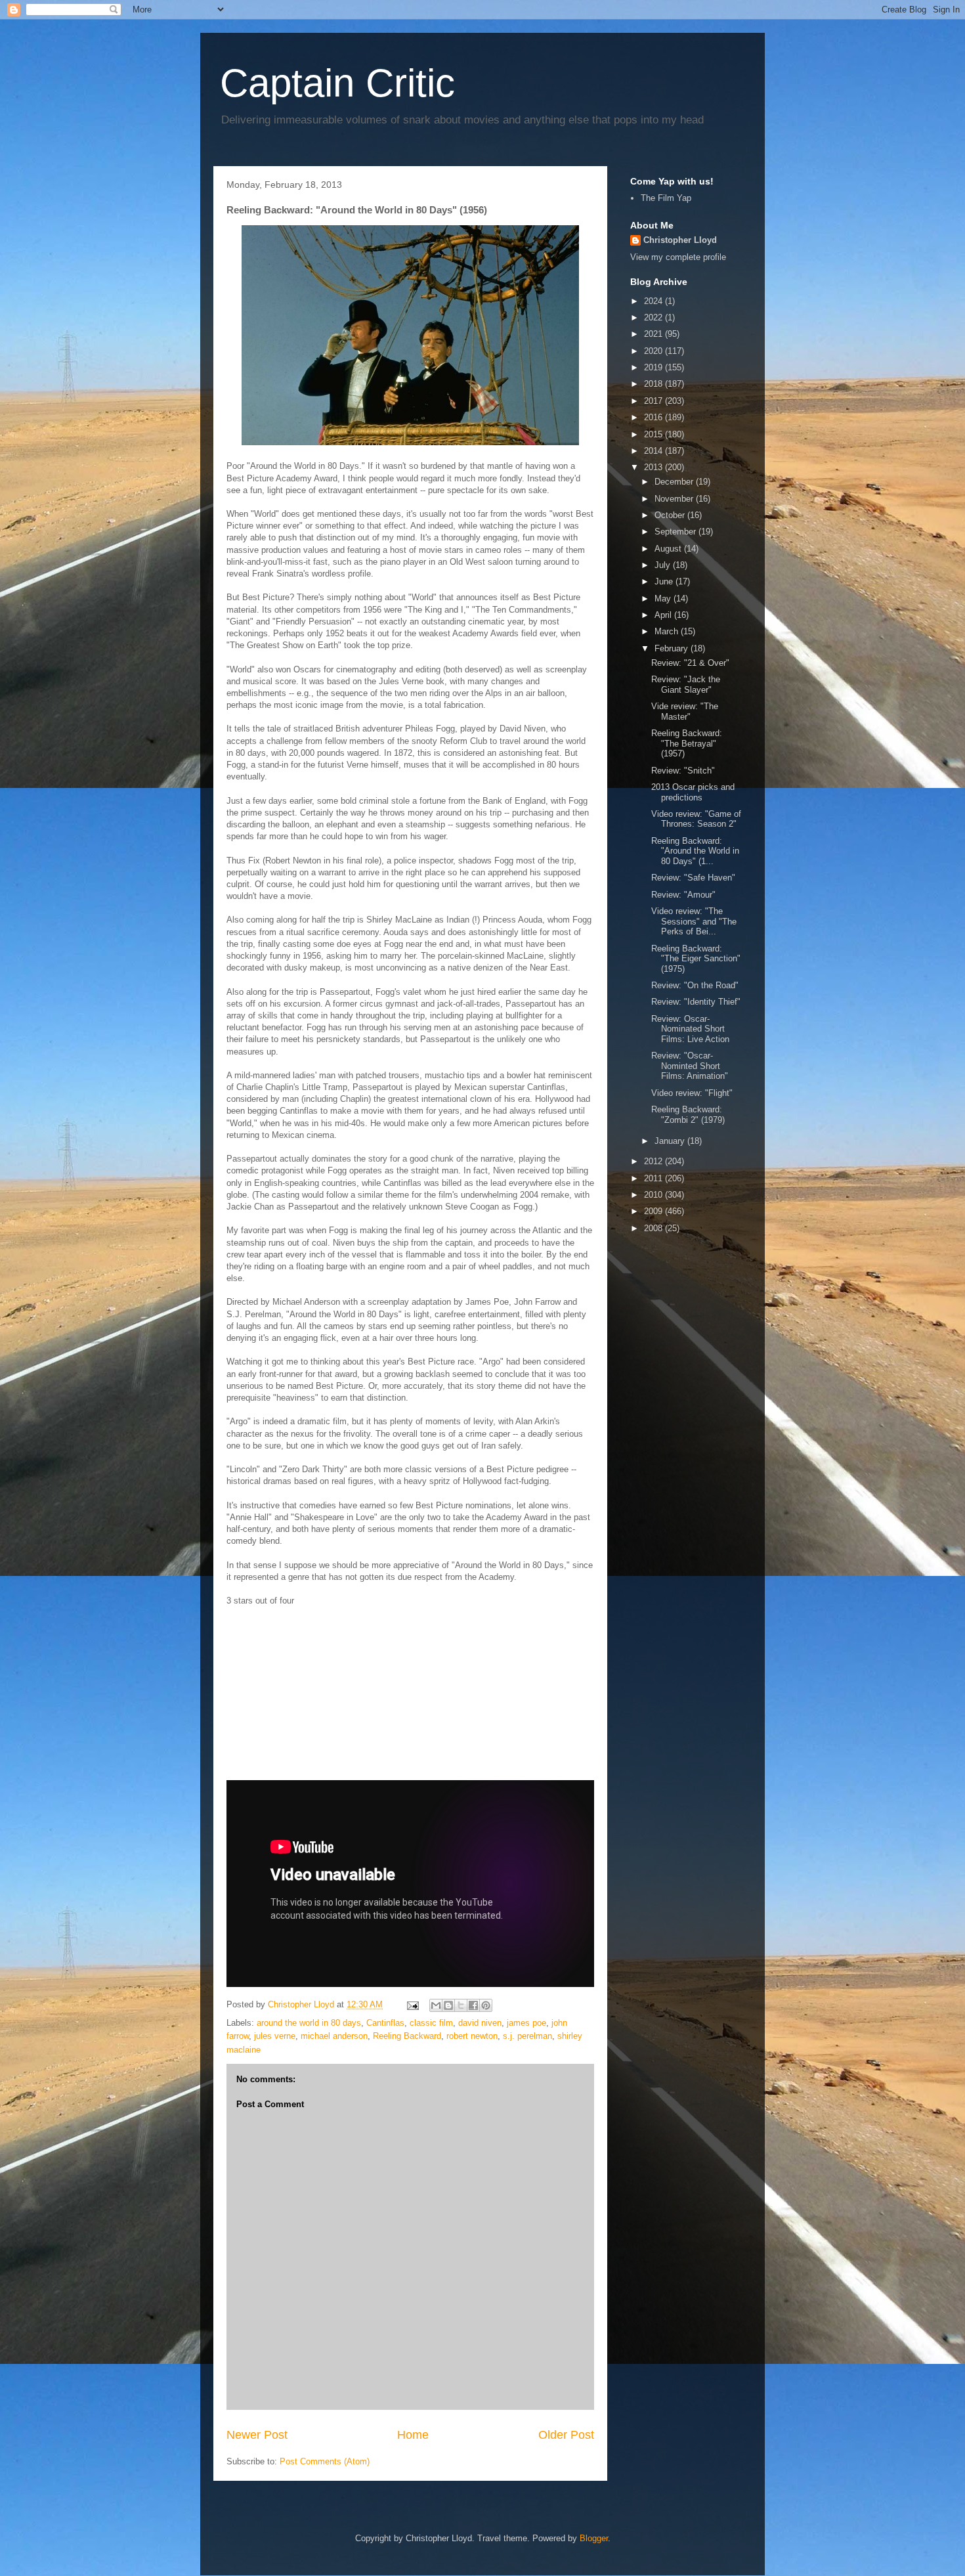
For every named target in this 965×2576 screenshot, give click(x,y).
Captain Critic (337, 83)
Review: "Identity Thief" (696, 1002)
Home (413, 2435)
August (669, 549)
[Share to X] (461, 2005)
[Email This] (436, 2005)
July (664, 565)
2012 (654, 1161)
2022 (654, 317)
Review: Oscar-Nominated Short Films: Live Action (690, 1029)
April (664, 615)
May (664, 599)
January (671, 1141)
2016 (654, 417)
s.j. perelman (527, 2036)
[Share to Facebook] (473, 2005)
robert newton (472, 2036)
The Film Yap (666, 198)
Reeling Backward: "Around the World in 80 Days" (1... (695, 851)
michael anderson (334, 2036)
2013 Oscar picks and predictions (693, 792)
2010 (654, 1195)
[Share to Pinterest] (486, 2005)
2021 (654, 334)
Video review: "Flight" (692, 1093)
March (668, 631)
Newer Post (257, 2435)
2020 (654, 351)
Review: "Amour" (683, 895)
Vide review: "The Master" (685, 711)
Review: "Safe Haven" (693, 878)
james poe (526, 2023)
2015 (654, 434)
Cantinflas (385, 2023)
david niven (480, 2023)
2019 (654, 367)
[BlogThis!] (448, 2005)
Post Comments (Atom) (325, 2461)
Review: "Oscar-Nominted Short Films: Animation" (690, 1066)
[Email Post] (412, 2004)
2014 (654, 451)
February (673, 648)
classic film (431, 2023)
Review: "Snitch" (683, 771)
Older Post (566, 2435)
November (675, 499)
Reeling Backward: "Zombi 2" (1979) (688, 1115)
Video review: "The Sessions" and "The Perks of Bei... (694, 921)
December (675, 482)
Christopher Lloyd (680, 240)
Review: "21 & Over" (690, 663)
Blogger (594, 2538)
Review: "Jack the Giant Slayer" (686, 685)
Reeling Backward (407, 2036)
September (676, 532)
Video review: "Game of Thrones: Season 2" (696, 819)
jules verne (275, 2036)
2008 (654, 1228)
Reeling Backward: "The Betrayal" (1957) (687, 743)
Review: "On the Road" (695, 985)
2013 (654, 467)
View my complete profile (678, 257)
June (665, 581)
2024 (654, 301)
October (671, 515)
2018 (654, 384)
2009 (654, 1211)
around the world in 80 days (309, 2023)
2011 (654, 1178)
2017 (654, 401)
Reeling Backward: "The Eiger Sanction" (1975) (696, 959)
